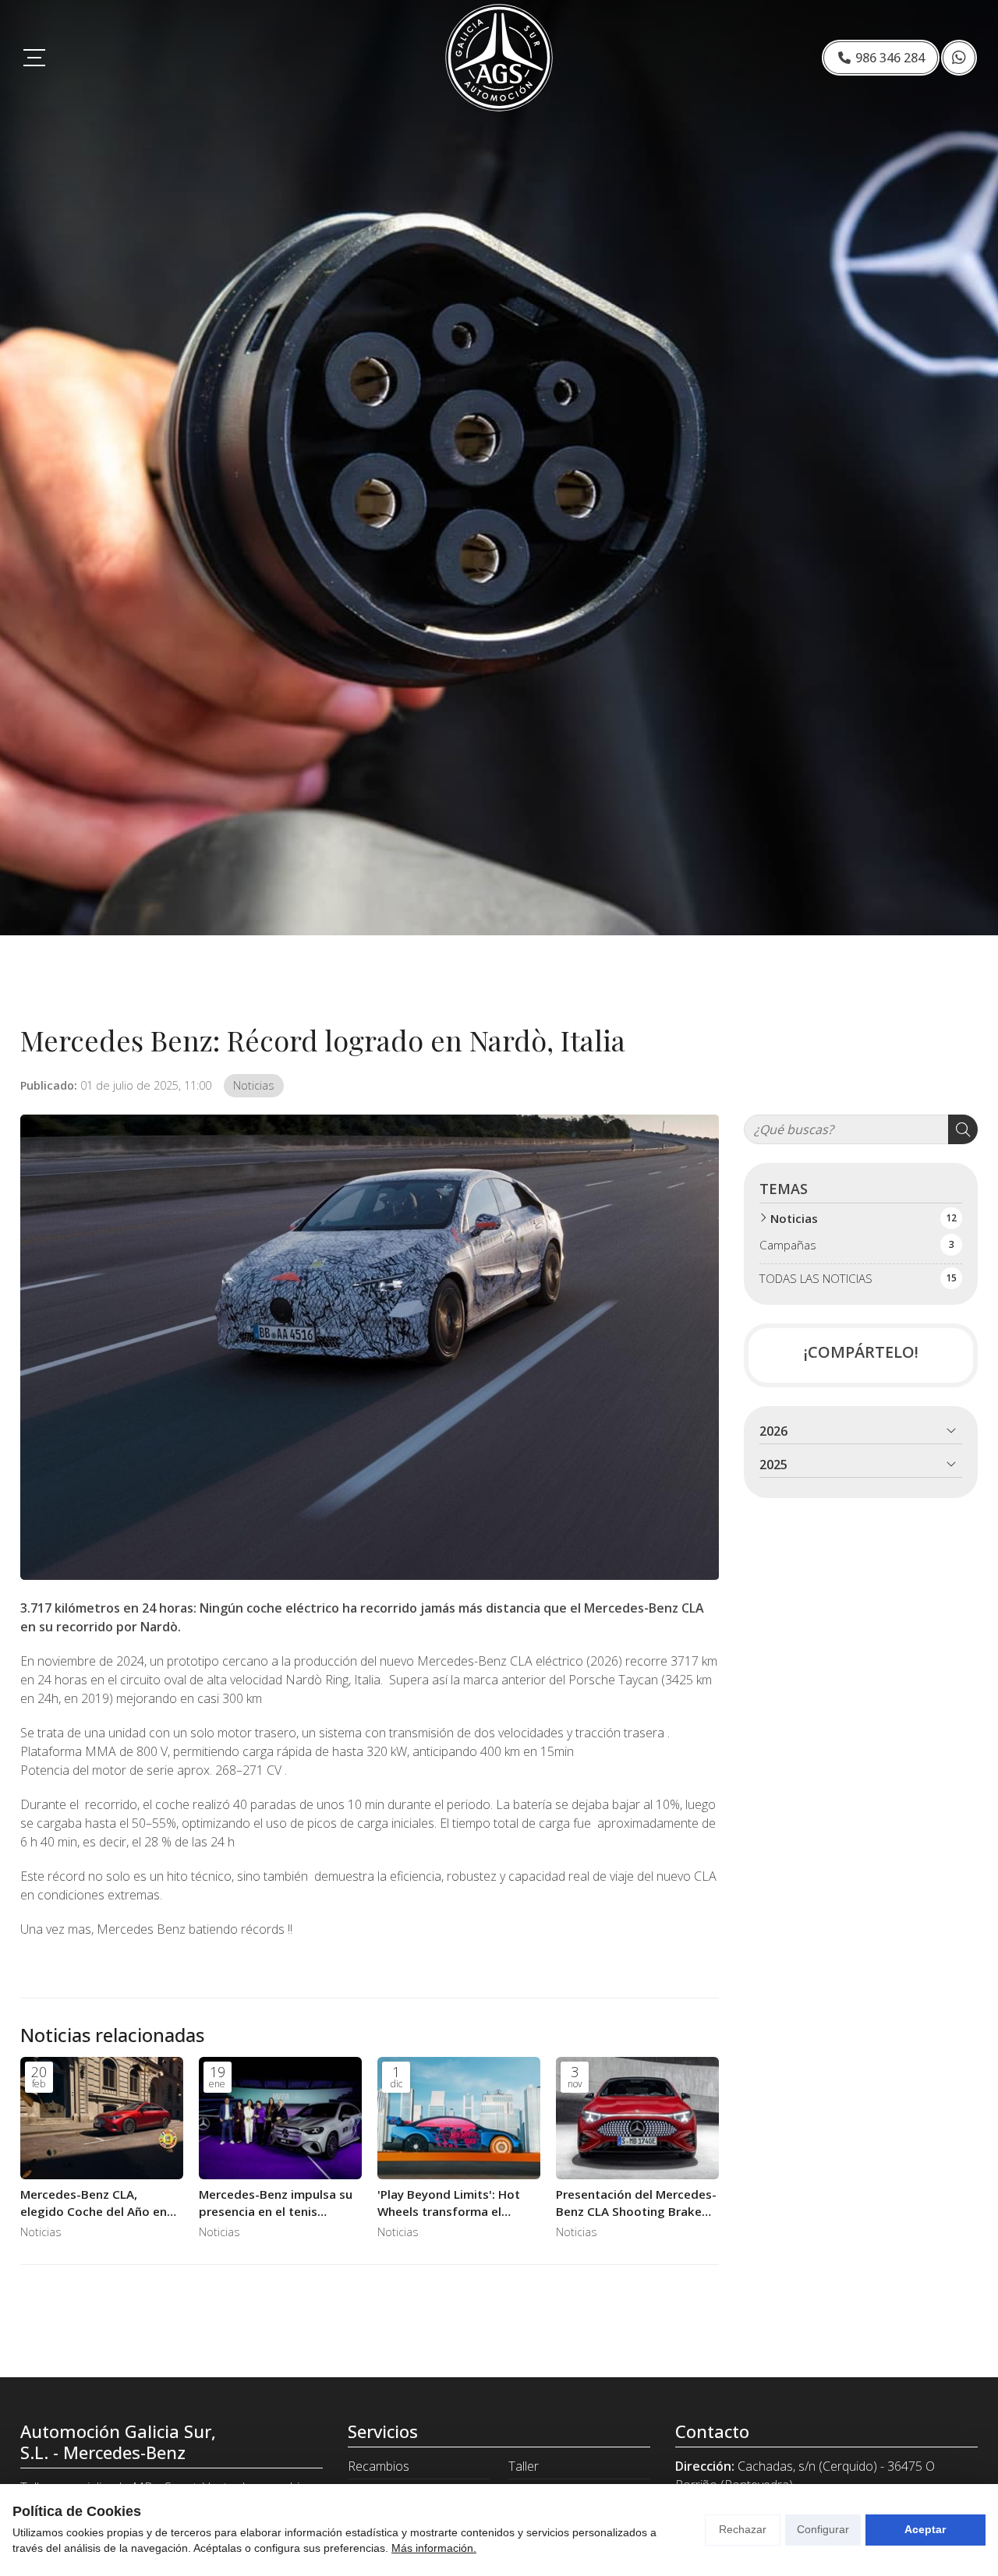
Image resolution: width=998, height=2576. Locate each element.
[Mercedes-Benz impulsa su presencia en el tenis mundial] (280, 2118)
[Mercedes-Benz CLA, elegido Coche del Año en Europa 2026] (102, 2118)
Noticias (254, 1085)
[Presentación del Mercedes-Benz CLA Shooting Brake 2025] (637, 2118)
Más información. (434, 2548)
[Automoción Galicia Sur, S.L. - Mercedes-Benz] (499, 58)
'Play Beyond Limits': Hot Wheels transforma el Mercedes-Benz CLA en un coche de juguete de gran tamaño (451, 2203)
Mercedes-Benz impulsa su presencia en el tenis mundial (276, 2203)
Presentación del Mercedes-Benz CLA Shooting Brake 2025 (636, 2203)
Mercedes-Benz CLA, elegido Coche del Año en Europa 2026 (94, 2203)
